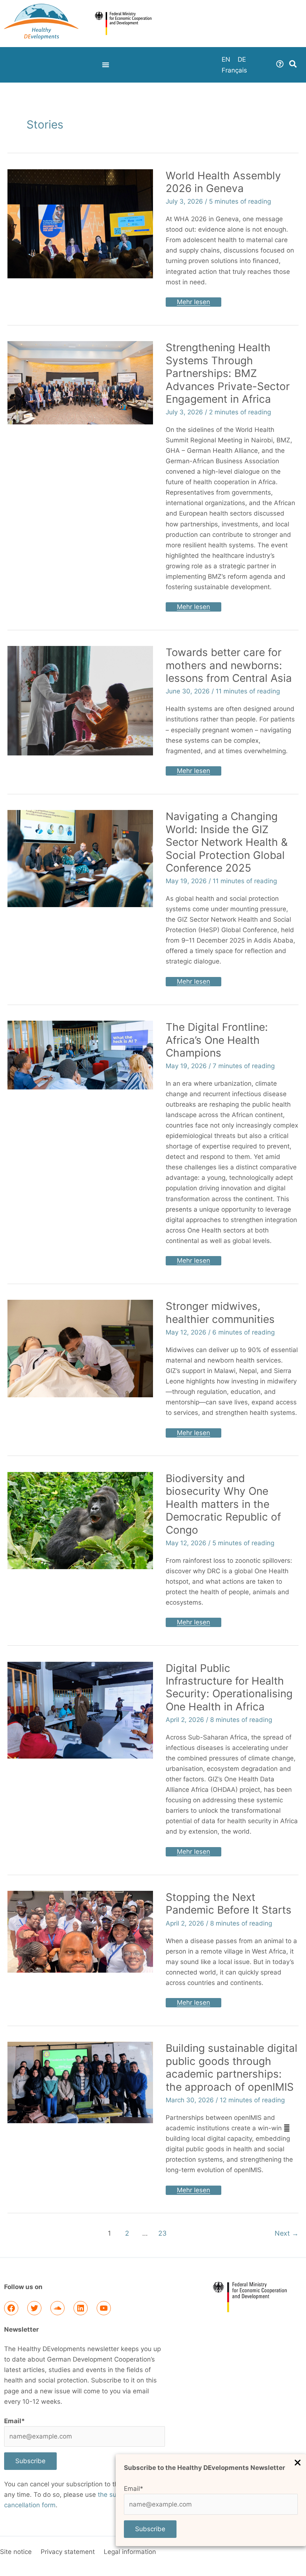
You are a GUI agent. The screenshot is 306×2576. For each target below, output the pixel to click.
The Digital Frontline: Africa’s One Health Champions (217, 1040)
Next (287, 2233)
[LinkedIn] (81, 2308)
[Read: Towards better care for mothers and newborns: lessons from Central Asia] (80, 700)
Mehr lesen (193, 301)
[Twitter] (34, 2308)
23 (162, 2233)
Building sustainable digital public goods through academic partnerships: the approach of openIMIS (232, 2067)
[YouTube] (104, 2308)
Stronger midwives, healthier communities (220, 1312)
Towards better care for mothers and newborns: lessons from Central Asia (229, 665)
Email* (134, 2489)
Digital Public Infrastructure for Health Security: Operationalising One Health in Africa (229, 1687)
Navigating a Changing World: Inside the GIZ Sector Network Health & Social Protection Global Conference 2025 (227, 842)
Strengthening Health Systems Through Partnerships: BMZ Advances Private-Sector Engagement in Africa (228, 373)
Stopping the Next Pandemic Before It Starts (229, 1904)
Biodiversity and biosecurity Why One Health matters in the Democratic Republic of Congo (223, 1504)
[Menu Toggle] (106, 65)
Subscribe (150, 2529)
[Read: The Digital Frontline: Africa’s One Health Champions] (80, 1054)
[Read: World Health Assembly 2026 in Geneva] (80, 223)
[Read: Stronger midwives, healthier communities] (80, 1348)
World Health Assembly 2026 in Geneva (223, 182)
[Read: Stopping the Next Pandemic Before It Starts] (80, 1931)
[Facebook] (11, 2308)
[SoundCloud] (57, 2308)
